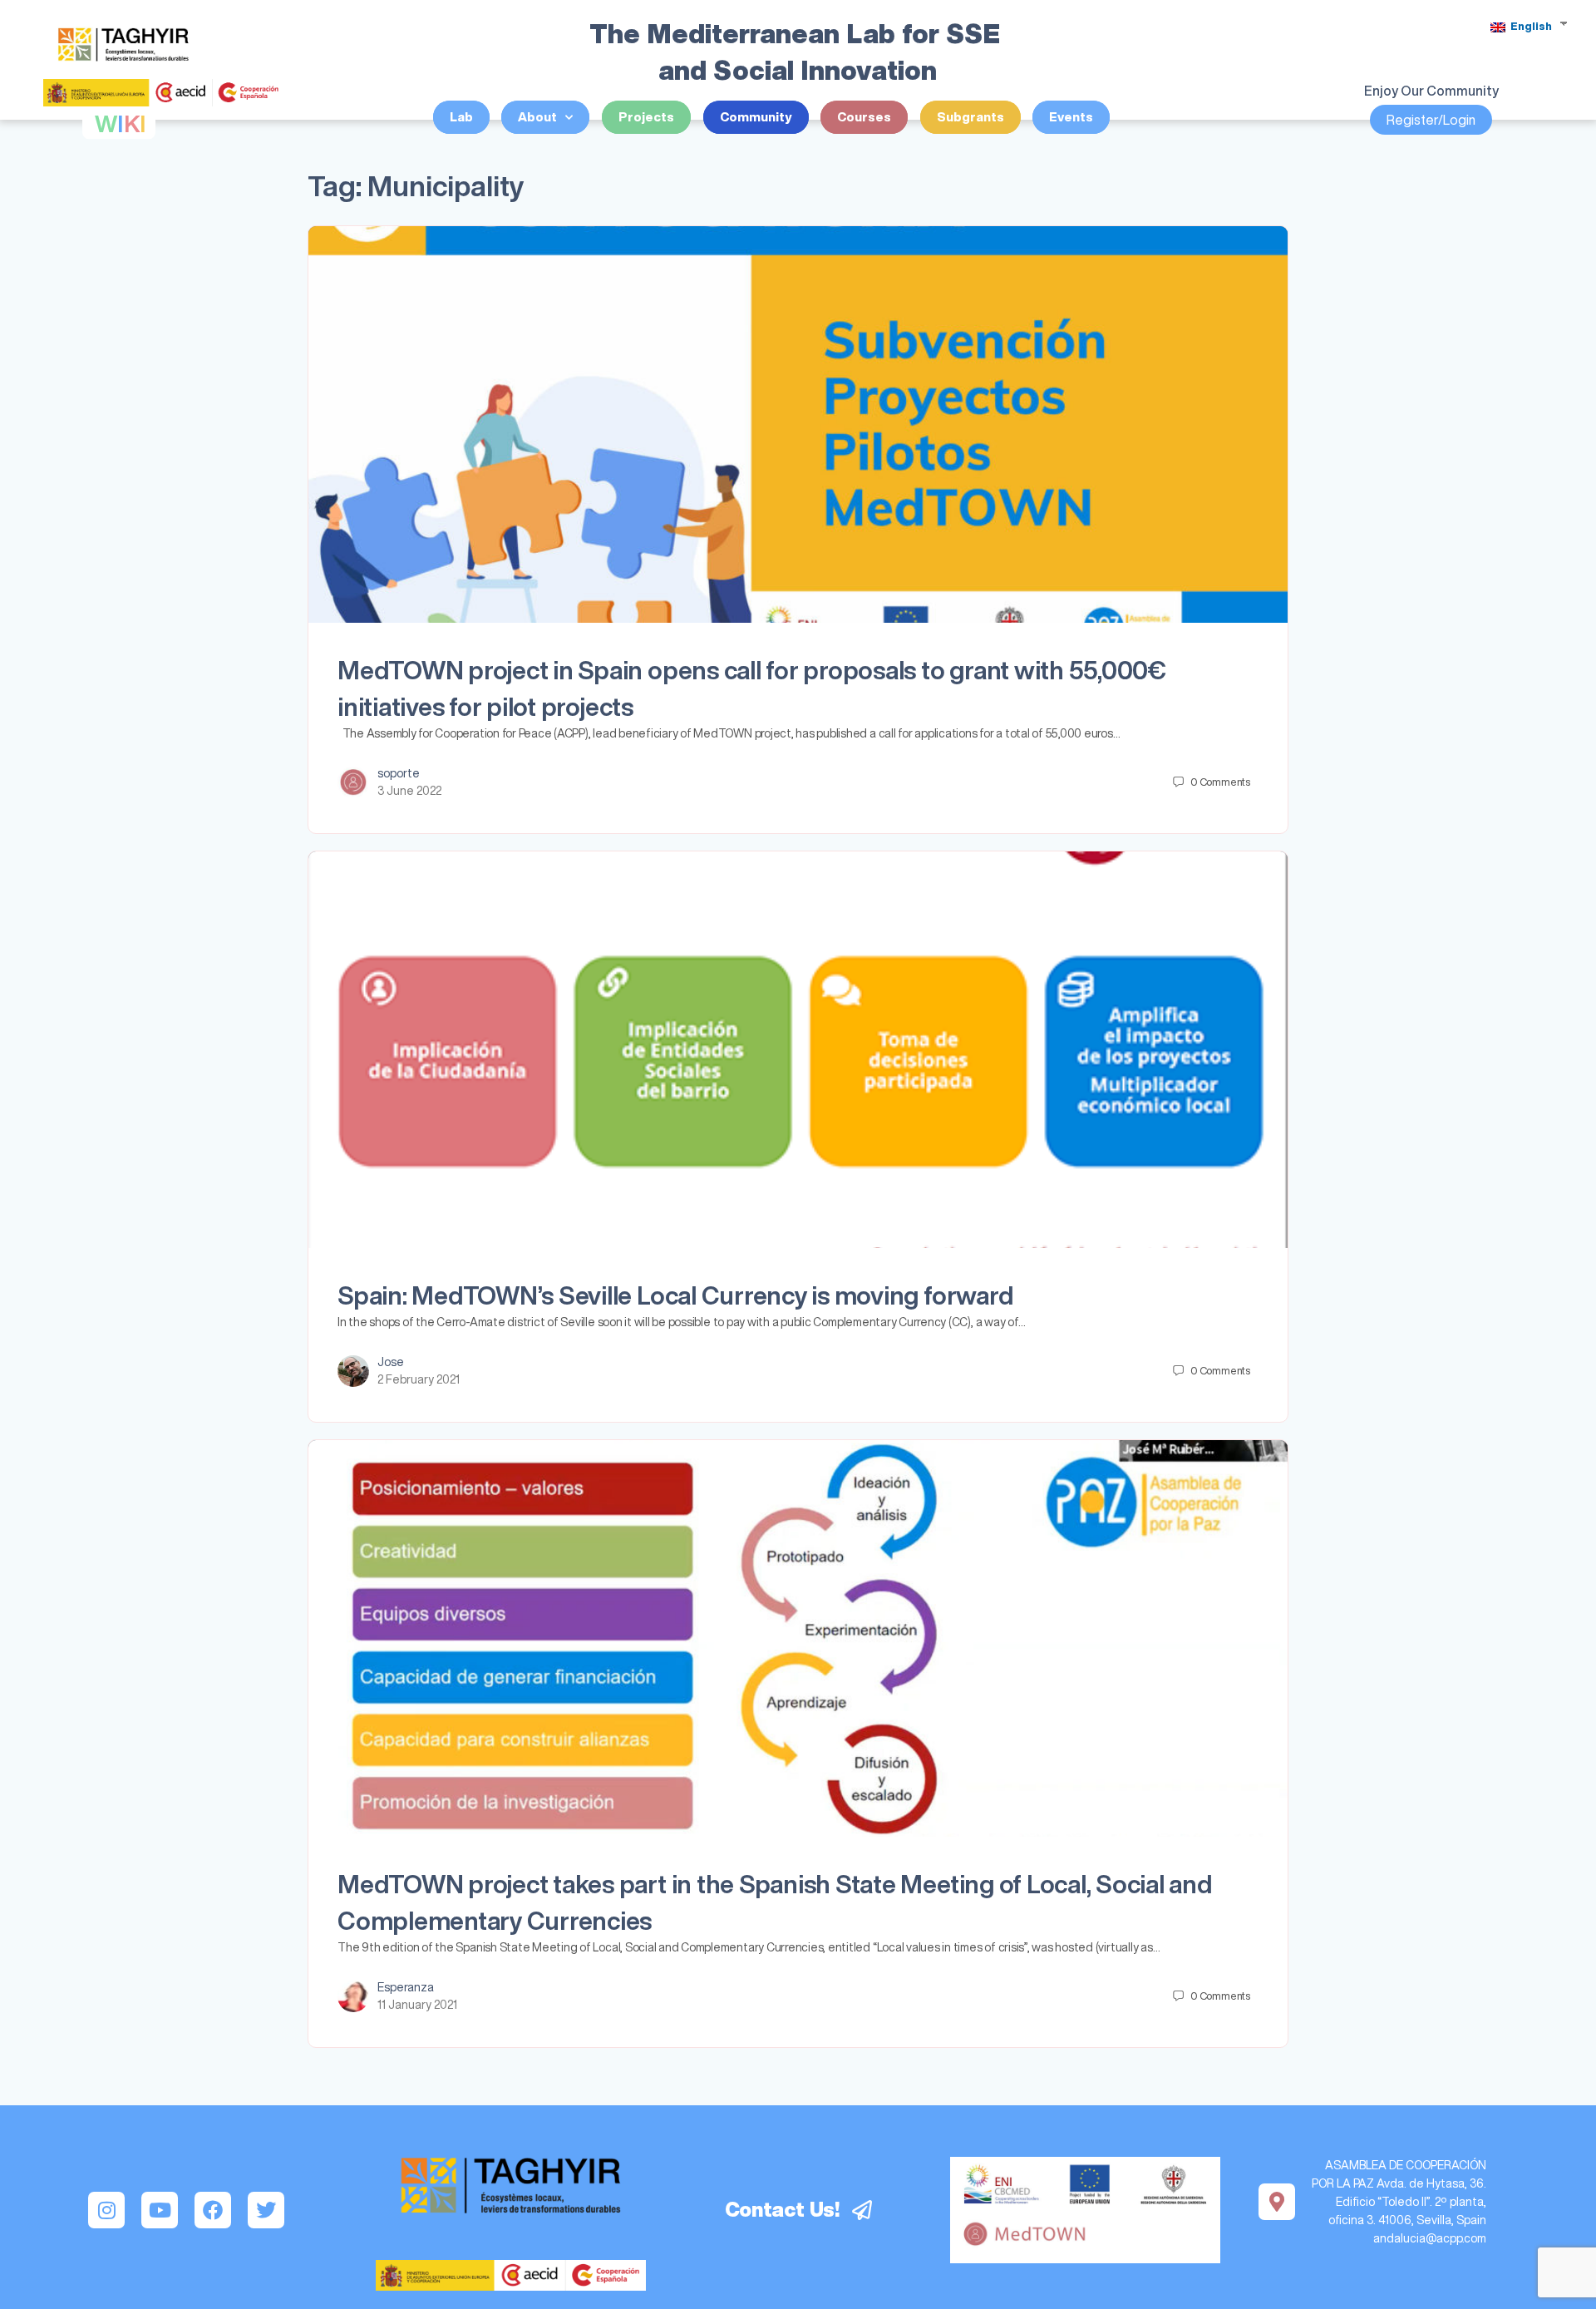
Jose (391, 1362)
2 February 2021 (419, 1379)
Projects (646, 117)
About (537, 117)
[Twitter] (266, 2210)
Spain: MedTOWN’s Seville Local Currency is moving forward (675, 1295)
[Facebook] (213, 2210)
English (1530, 26)
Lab (461, 117)
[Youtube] (160, 2210)
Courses (864, 117)
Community (756, 117)
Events (1071, 117)
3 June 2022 (409, 791)
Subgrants (970, 117)
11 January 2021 (417, 2005)
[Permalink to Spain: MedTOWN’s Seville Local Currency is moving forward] (798, 1050)
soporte (399, 773)
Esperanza (406, 1987)
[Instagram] (106, 2210)
